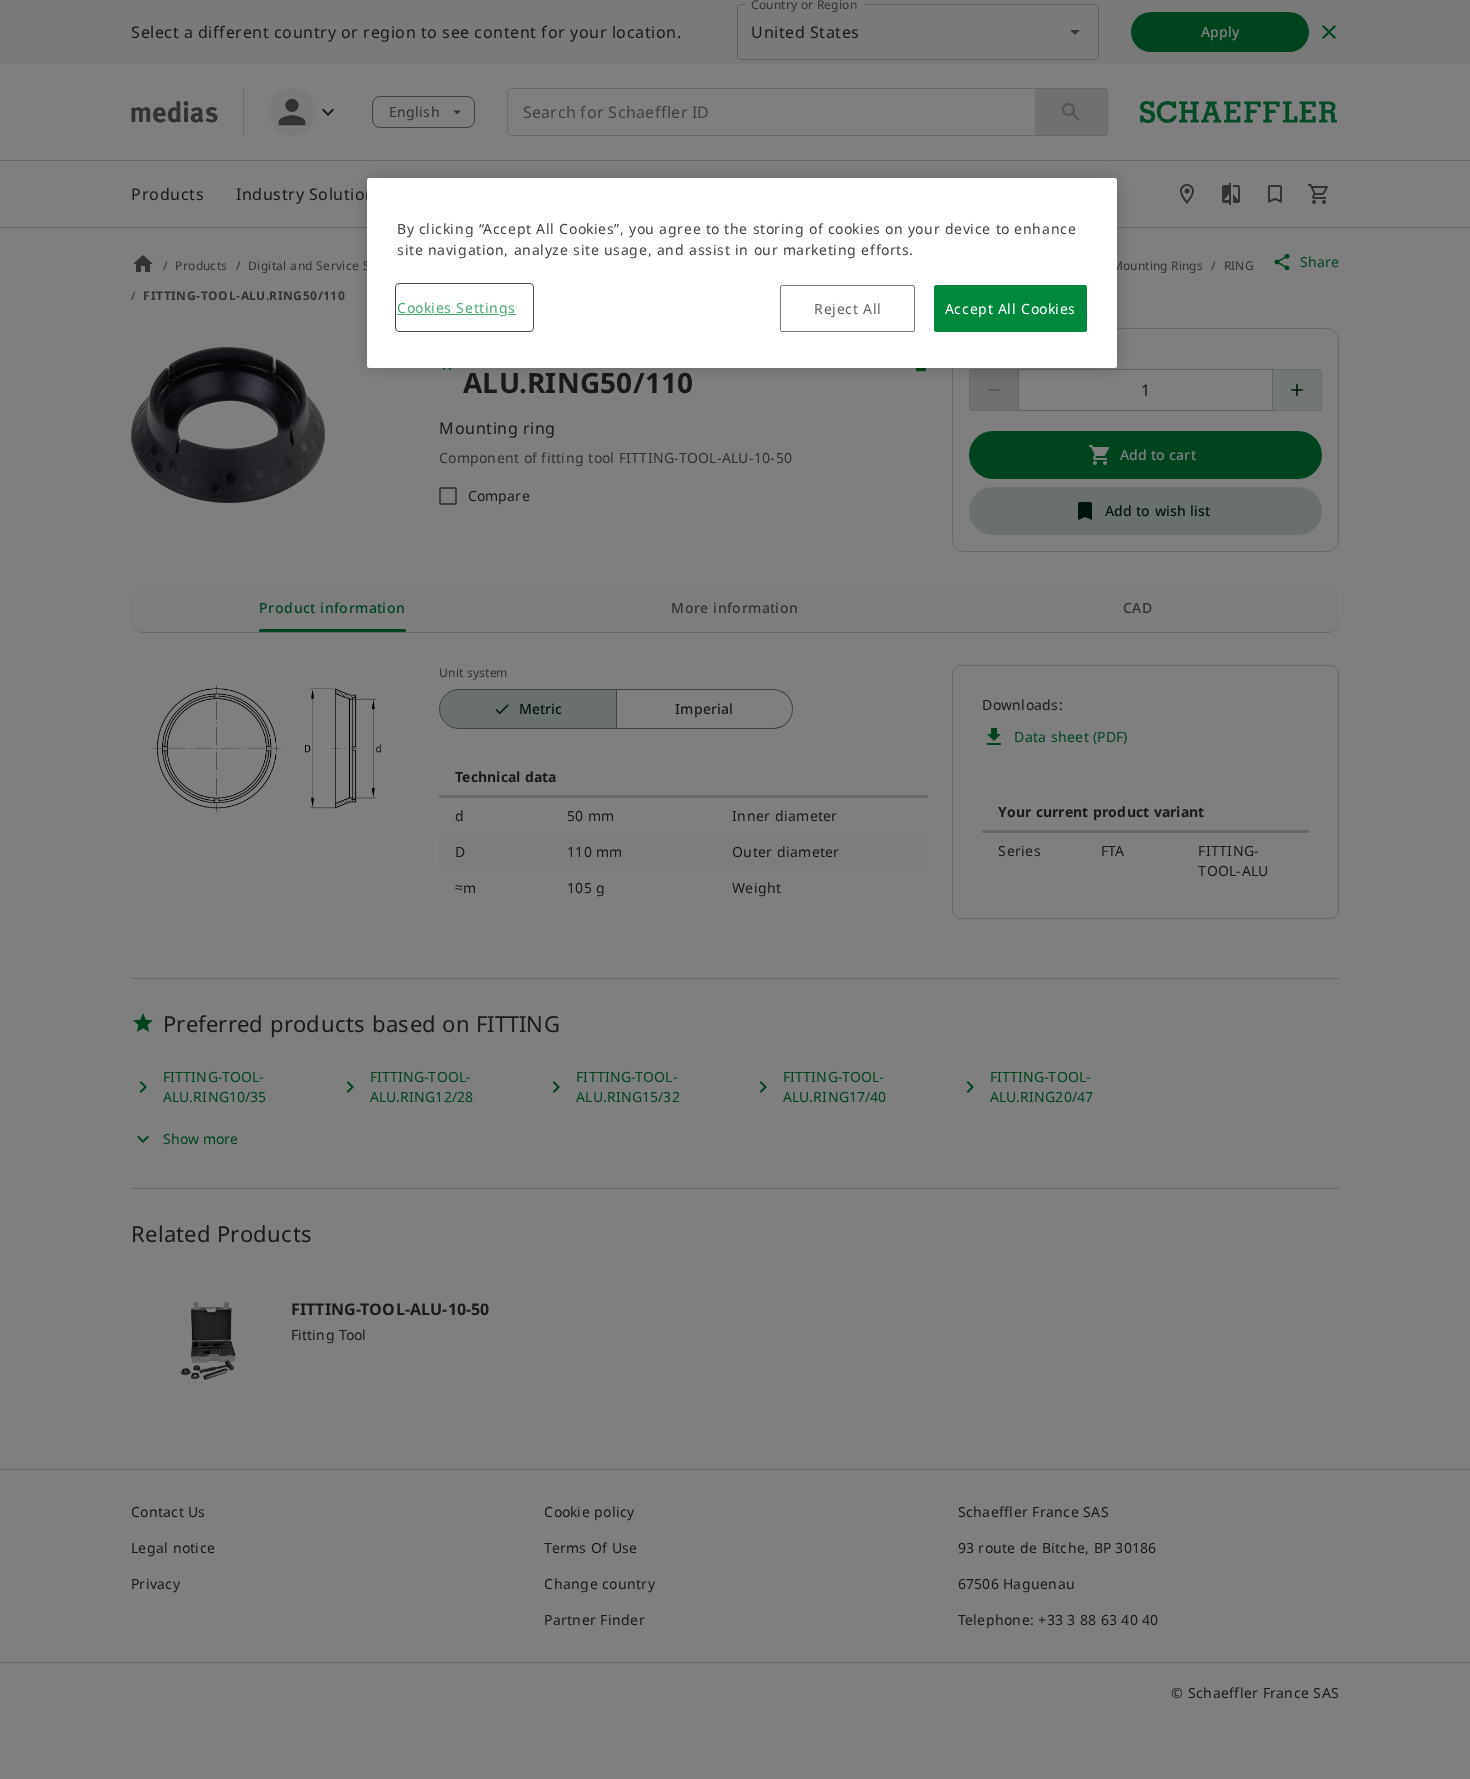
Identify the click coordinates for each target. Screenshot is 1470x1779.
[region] (742, 273)
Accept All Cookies (1010, 308)
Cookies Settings (456, 307)
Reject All (848, 308)
